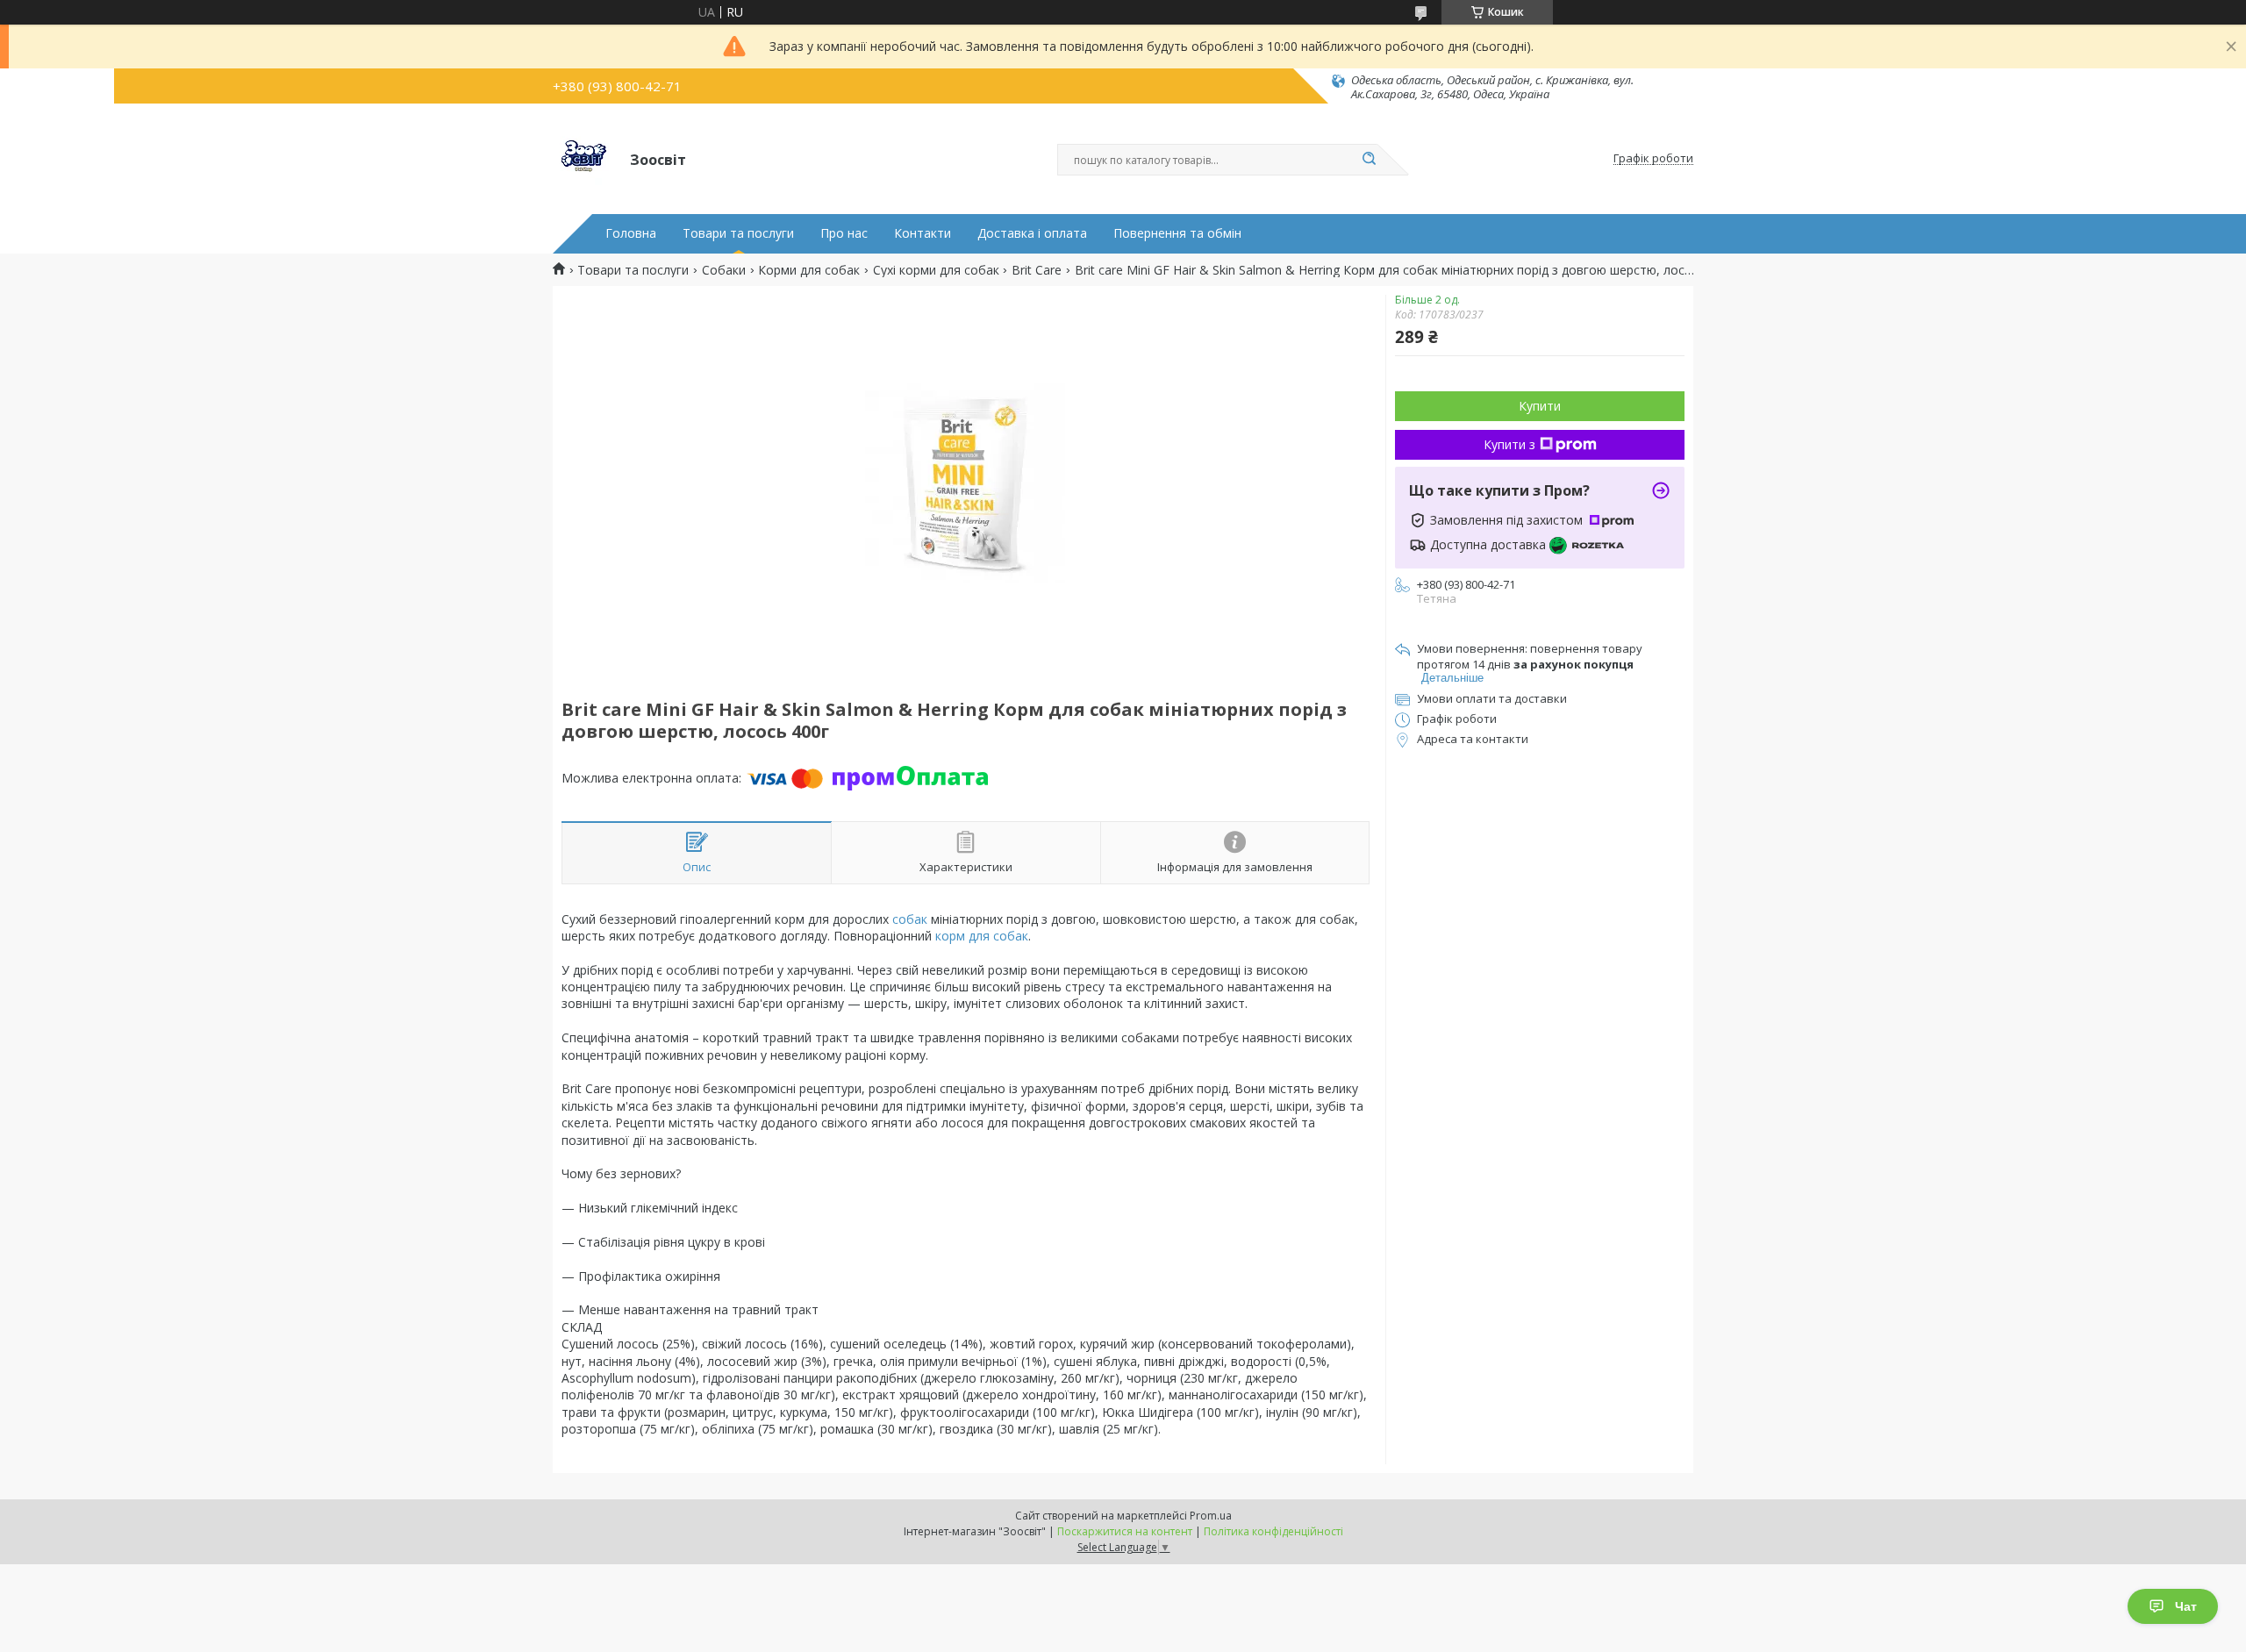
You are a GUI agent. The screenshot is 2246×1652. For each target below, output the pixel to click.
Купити (1540, 406)
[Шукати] (1369, 160)
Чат (2186, 1606)
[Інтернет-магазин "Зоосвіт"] (583, 159)
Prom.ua (1211, 1516)
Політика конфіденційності (1273, 1531)
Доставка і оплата (1032, 233)
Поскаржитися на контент (1125, 1531)
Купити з (1509, 444)
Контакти (923, 233)
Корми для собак (809, 270)
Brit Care (1037, 270)
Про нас (844, 233)
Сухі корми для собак (936, 270)
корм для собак (982, 936)
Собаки (724, 270)
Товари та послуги (738, 233)
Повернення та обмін (1177, 233)
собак (910, 919)
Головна (631, 233)
